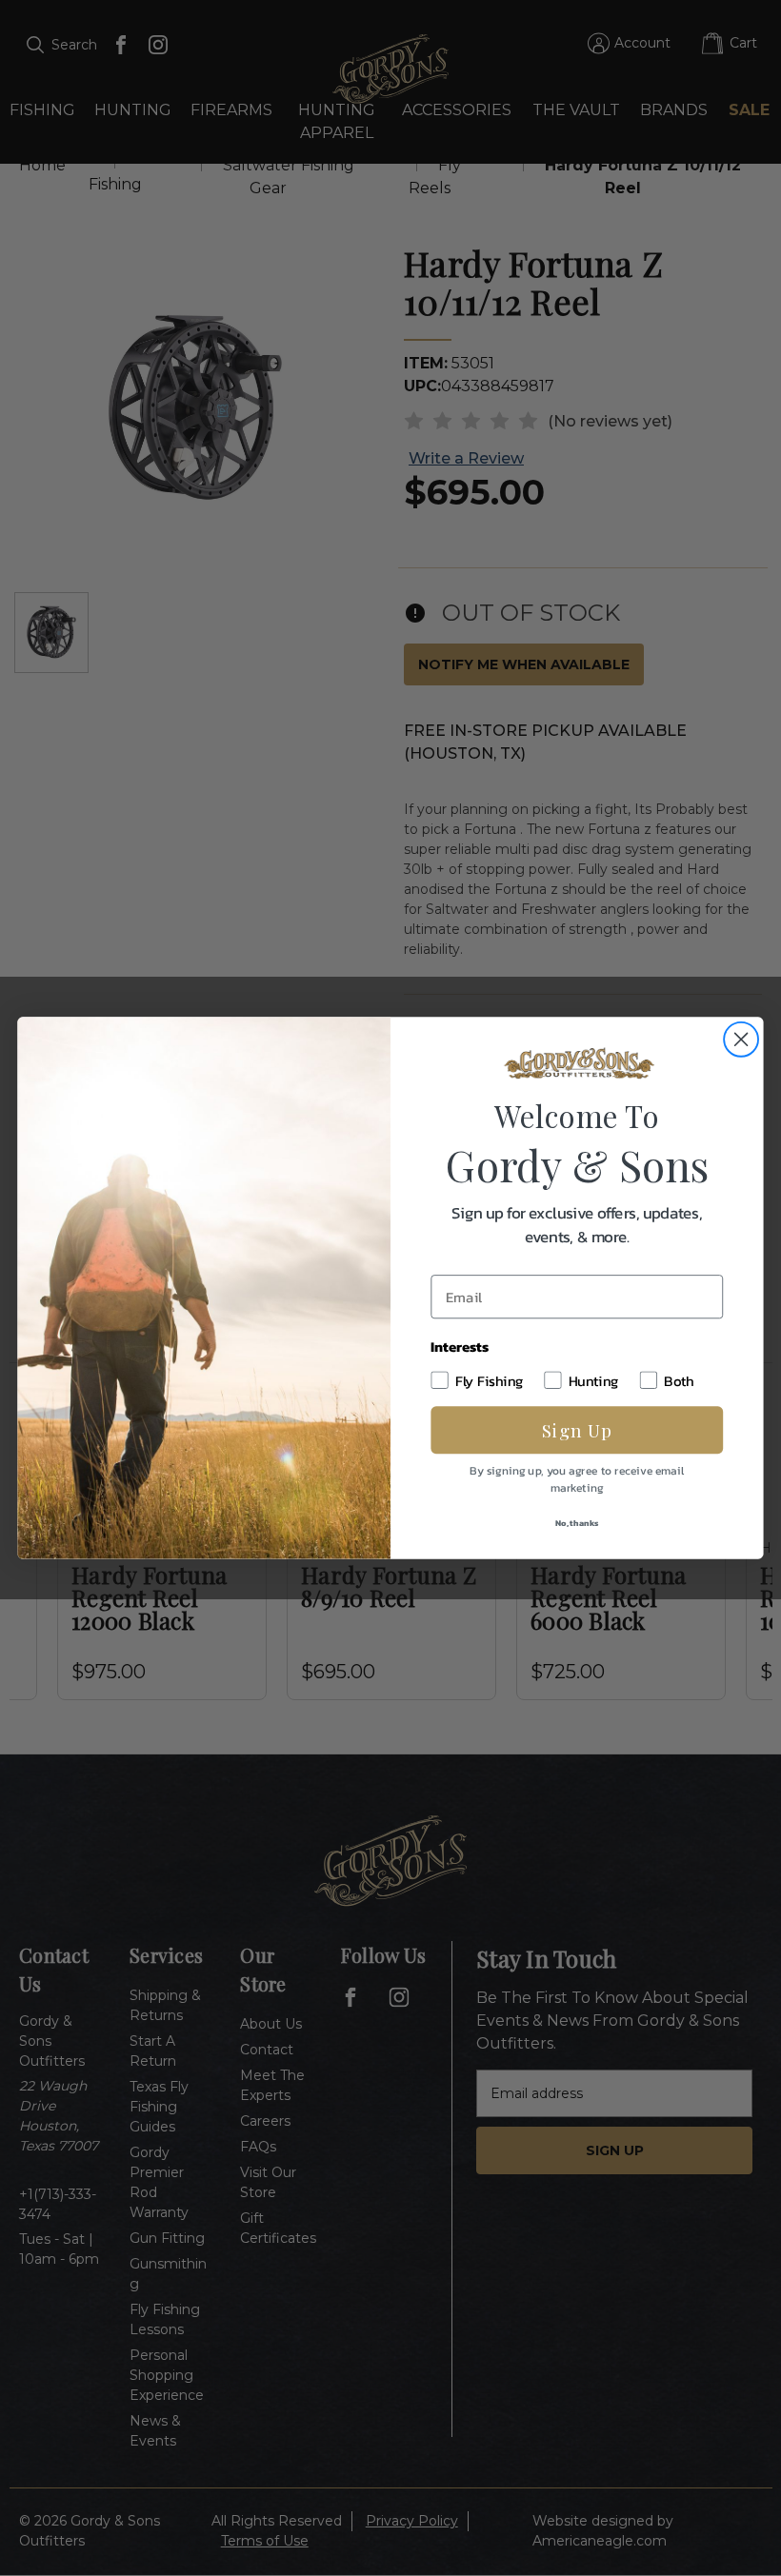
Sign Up (577, 1429)
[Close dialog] (741, 1040)
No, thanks (577, 1522)
